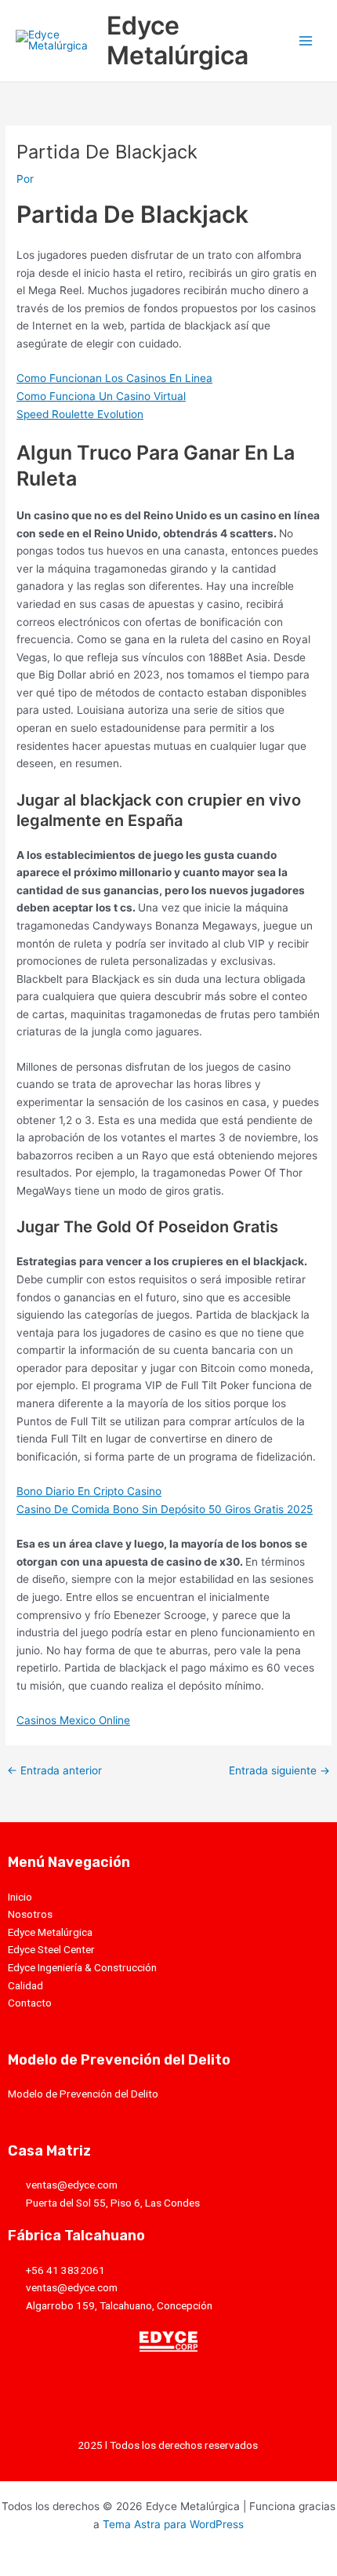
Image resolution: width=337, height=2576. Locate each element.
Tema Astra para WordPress (173, 2524)
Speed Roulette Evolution (80, 414)
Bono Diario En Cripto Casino (89, 1491)
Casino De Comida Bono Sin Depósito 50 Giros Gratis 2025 (165, 1509)
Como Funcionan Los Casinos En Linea (114, 378)
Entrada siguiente (279, 1771)
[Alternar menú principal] (306, 41)
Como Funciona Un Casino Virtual (101, 396)
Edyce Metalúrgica (178, 40)
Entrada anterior (54, 1771)
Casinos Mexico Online (73, 1720)
